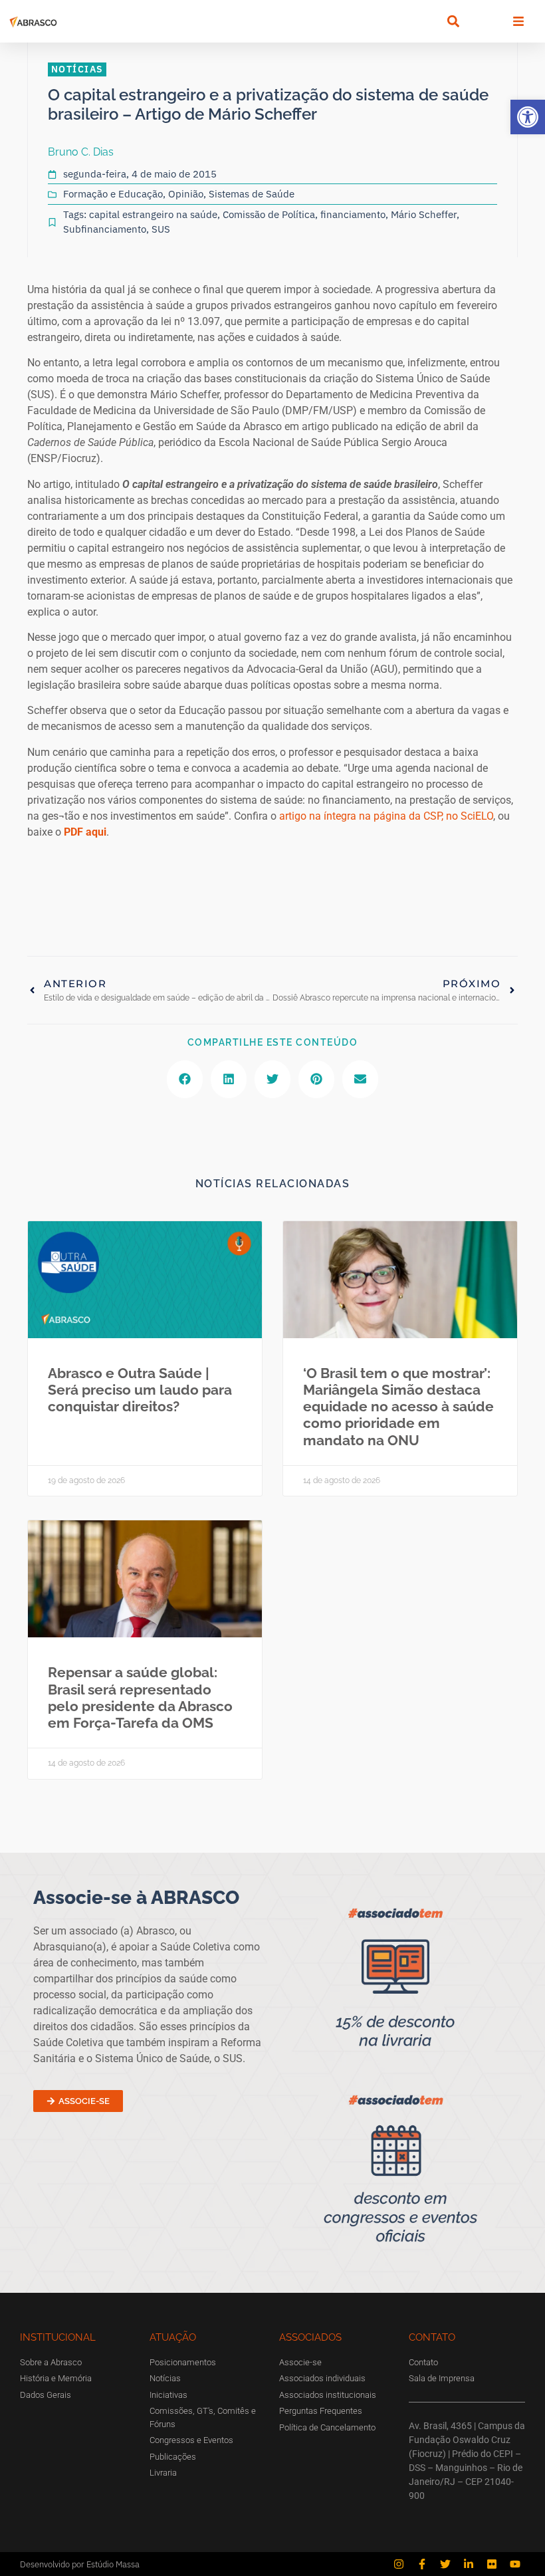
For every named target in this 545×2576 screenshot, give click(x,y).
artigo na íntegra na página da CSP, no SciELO (386, 816)
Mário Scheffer (424, 214)
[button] (528, 117)
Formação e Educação (113, 194)
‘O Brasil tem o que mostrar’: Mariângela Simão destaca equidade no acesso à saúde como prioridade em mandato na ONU (398, 1407)
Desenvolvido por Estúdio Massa (80, 2564)
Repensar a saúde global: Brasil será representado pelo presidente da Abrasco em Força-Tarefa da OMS (140, 1698)
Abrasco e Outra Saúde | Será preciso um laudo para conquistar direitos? (140, 1390)
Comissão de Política (269, 214)
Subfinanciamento (105, 229)
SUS (161, 229)
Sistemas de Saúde (252, 194)
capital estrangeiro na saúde (153, 214)
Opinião (186, 194)
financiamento (353, 214)
